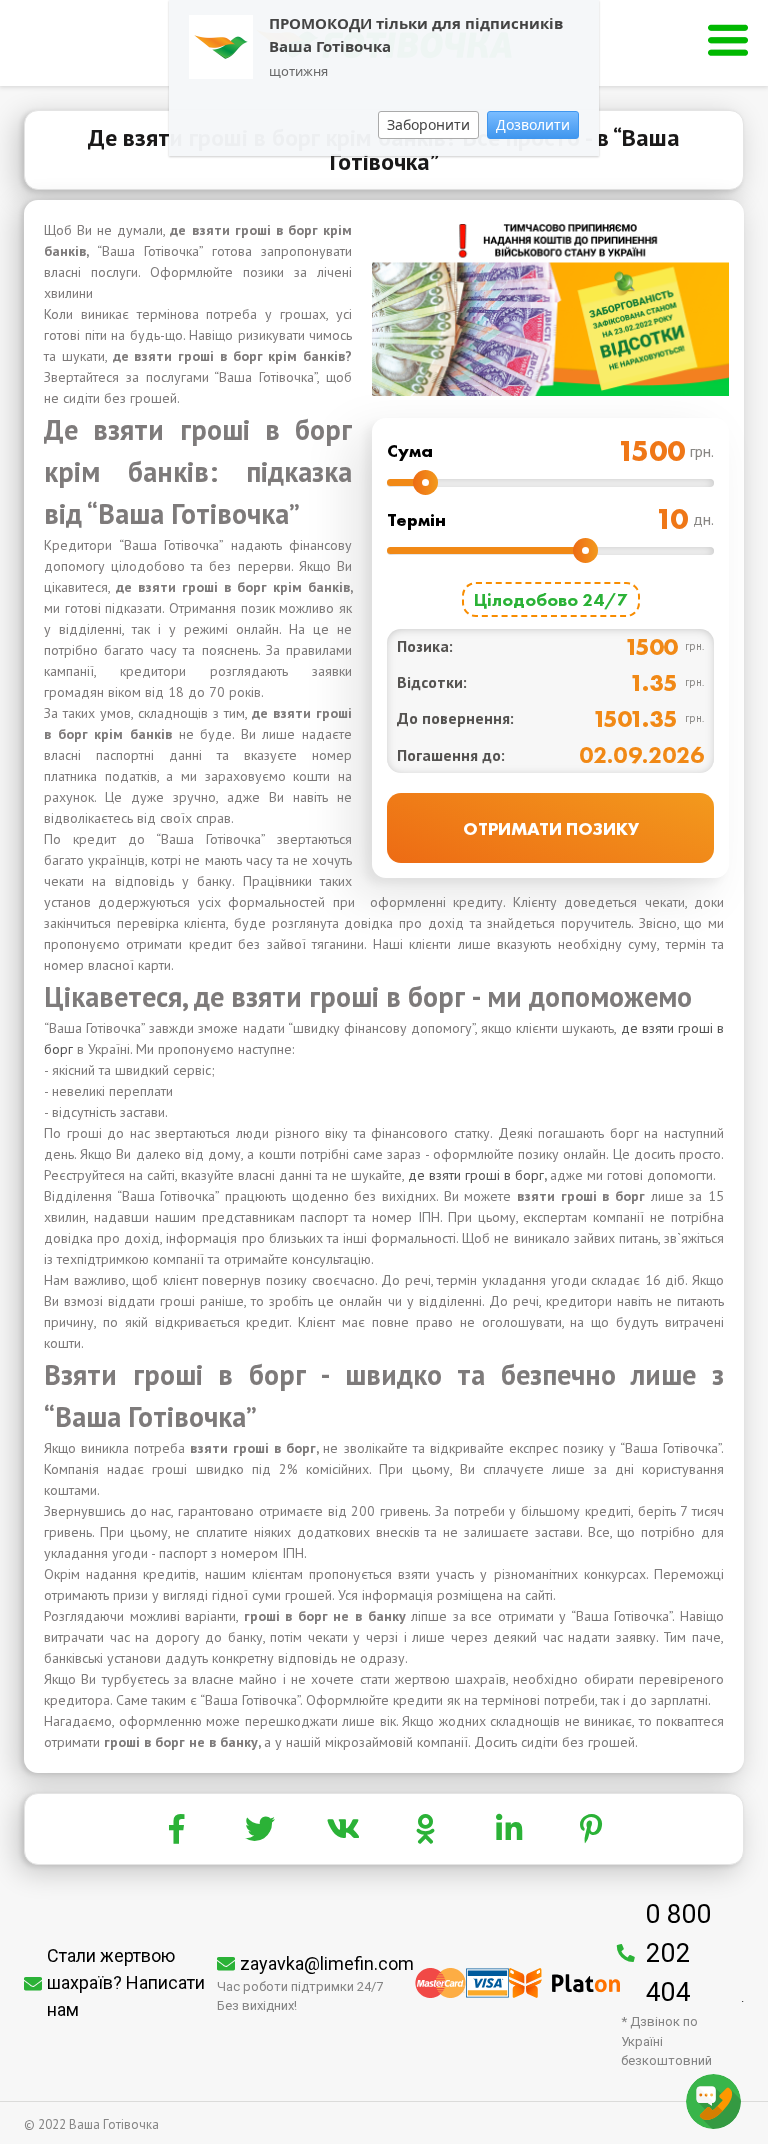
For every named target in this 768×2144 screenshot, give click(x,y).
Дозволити (533, 124)
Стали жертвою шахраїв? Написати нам (126, 1982)
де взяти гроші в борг (476, 1175)
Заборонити (428, 124)
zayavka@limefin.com (327, 1963)
